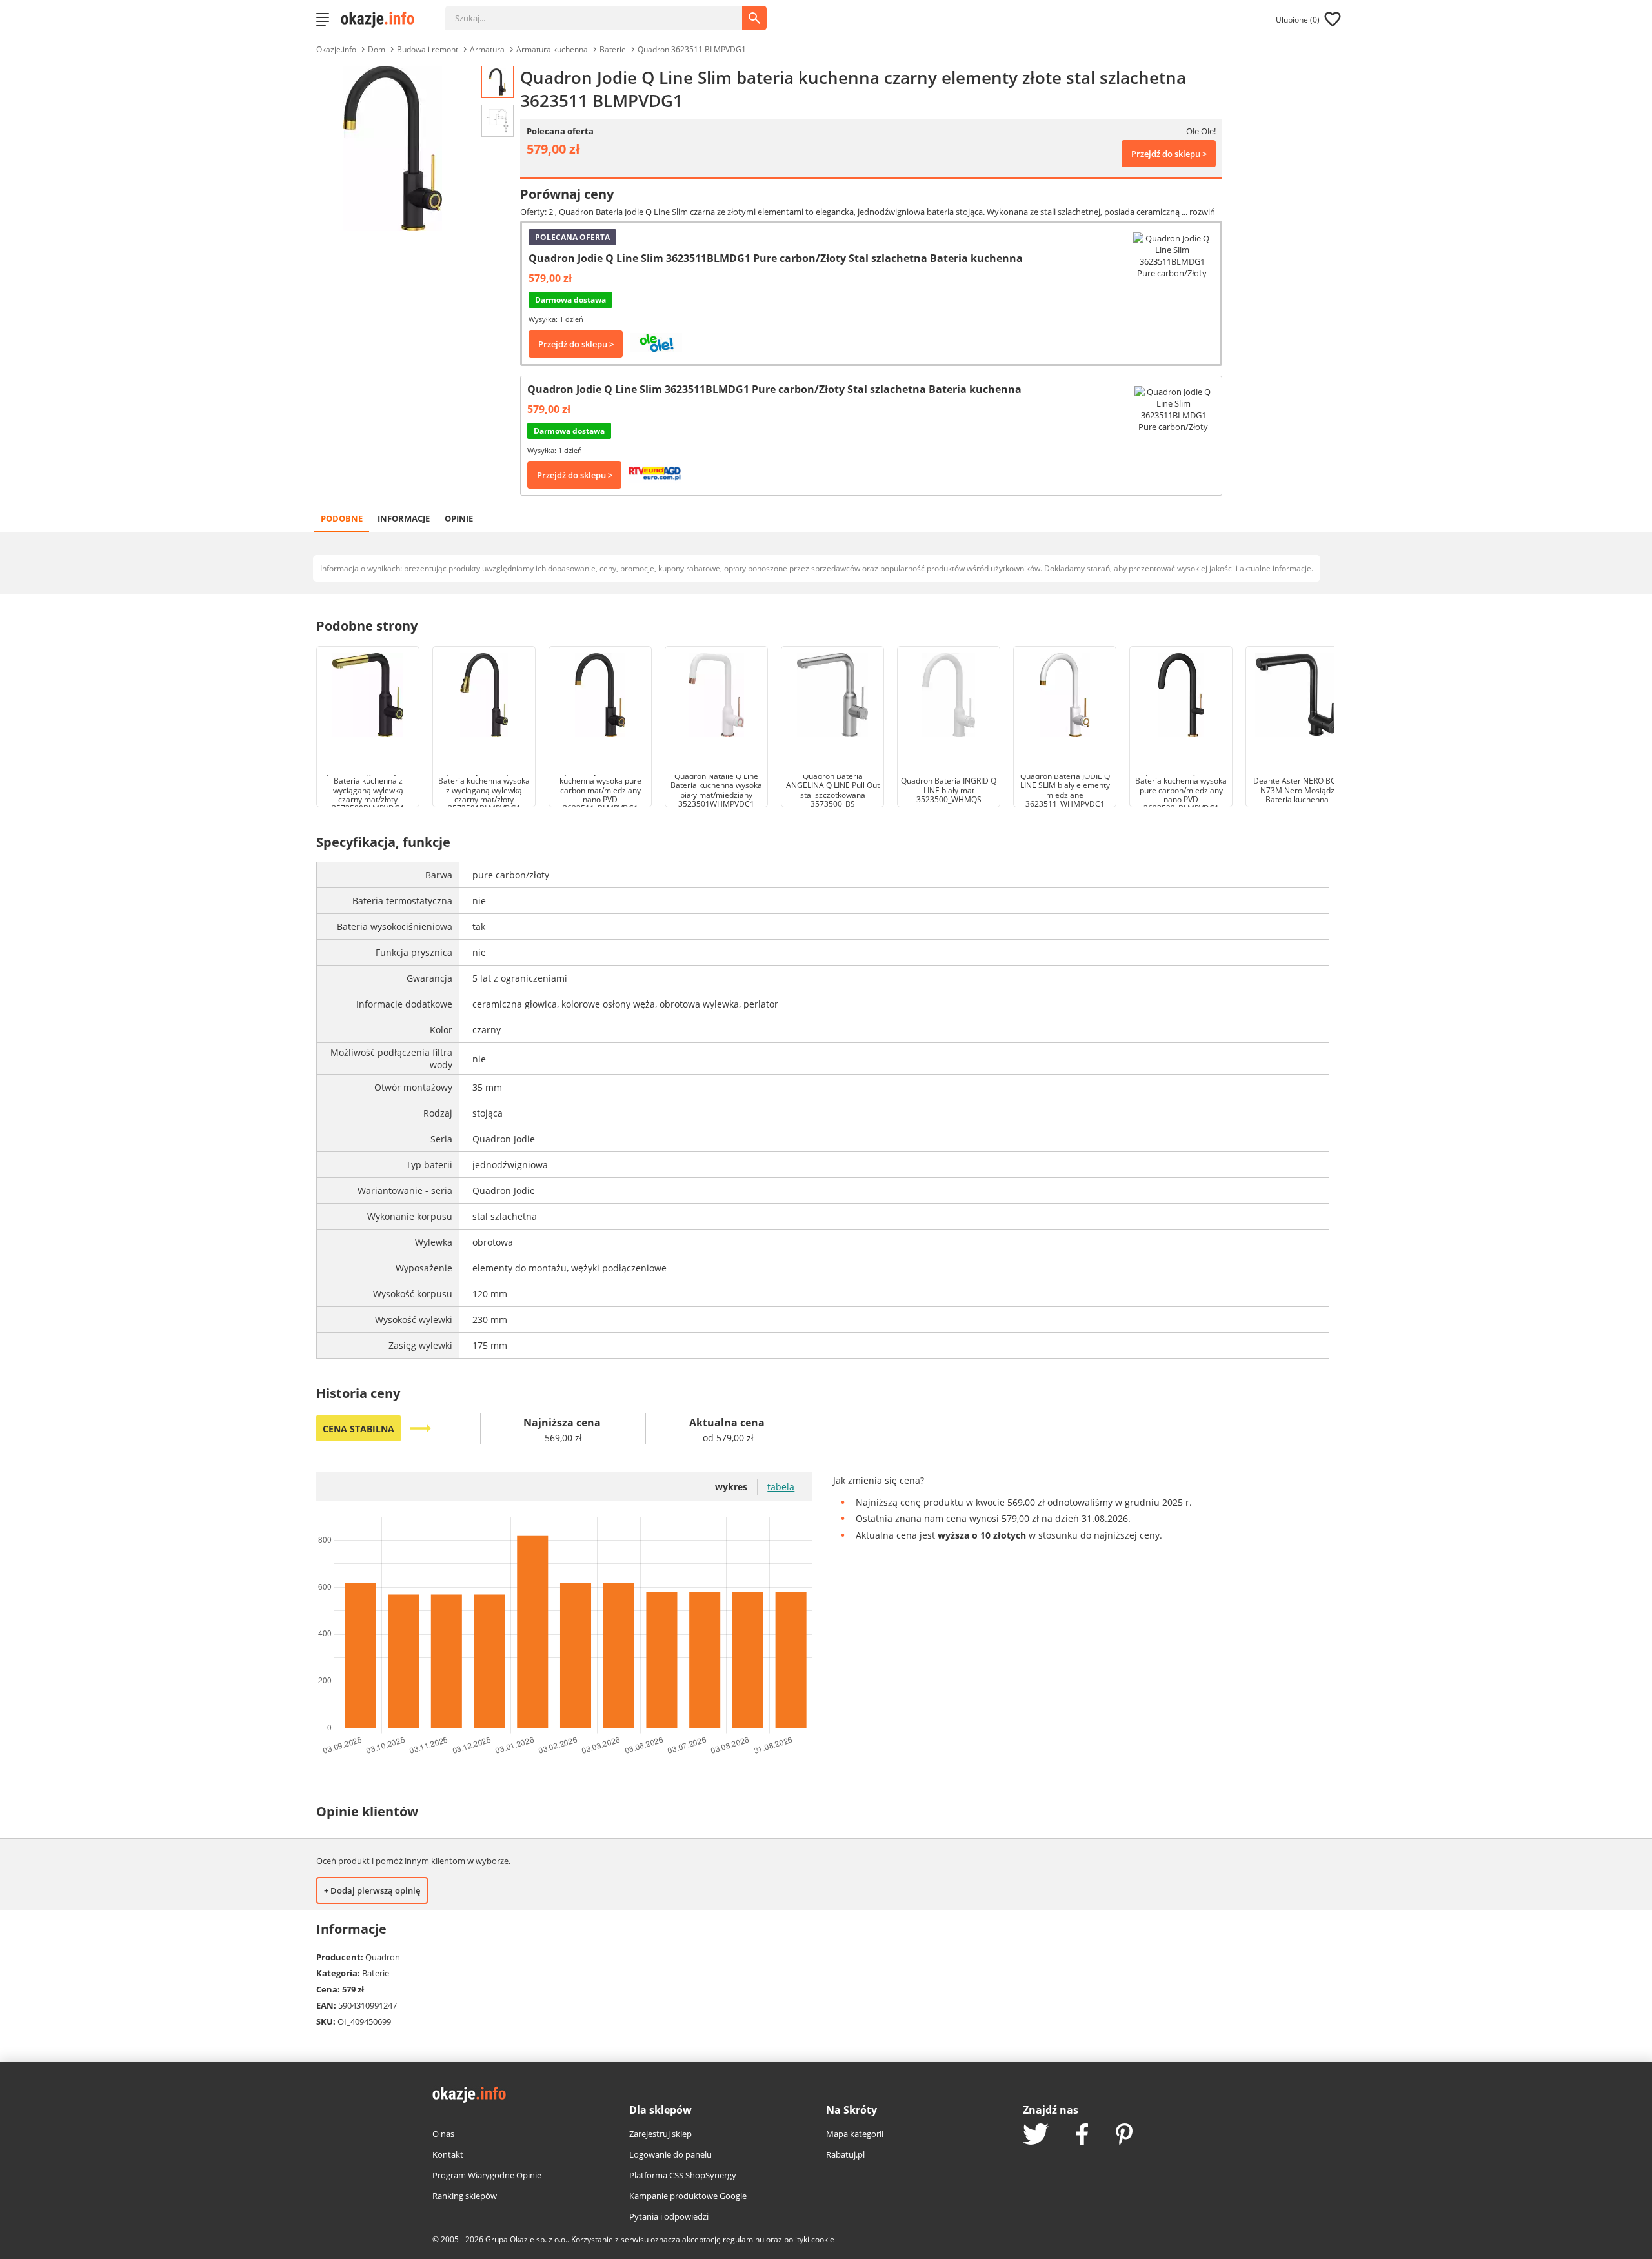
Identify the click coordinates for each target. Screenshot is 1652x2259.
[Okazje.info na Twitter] (1036, 2135)
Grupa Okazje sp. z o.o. (526, 2239)
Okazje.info (336, 49)
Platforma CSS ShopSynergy (683, 2175)
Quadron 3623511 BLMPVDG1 (692, 49)
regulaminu (743, 2239)
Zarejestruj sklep (660, 2134)
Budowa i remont (428, 49)
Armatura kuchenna (552, 49)
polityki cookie (809, 2239)
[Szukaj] (603, 12)
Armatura (487, 49)
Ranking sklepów (465, 2196)
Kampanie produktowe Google (688, 2196)
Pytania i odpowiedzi (669, 2216)
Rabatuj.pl (845, 2154)
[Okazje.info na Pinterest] (1124, 2136)
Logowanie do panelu (670, 2154)
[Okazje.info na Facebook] (1082, 2136)
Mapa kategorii (855, 2134)
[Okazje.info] (382, 19)
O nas (443, 2134)
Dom (377, 49)
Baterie (613, 49)
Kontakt (448, 2154)
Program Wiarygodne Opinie (487, 2175)
